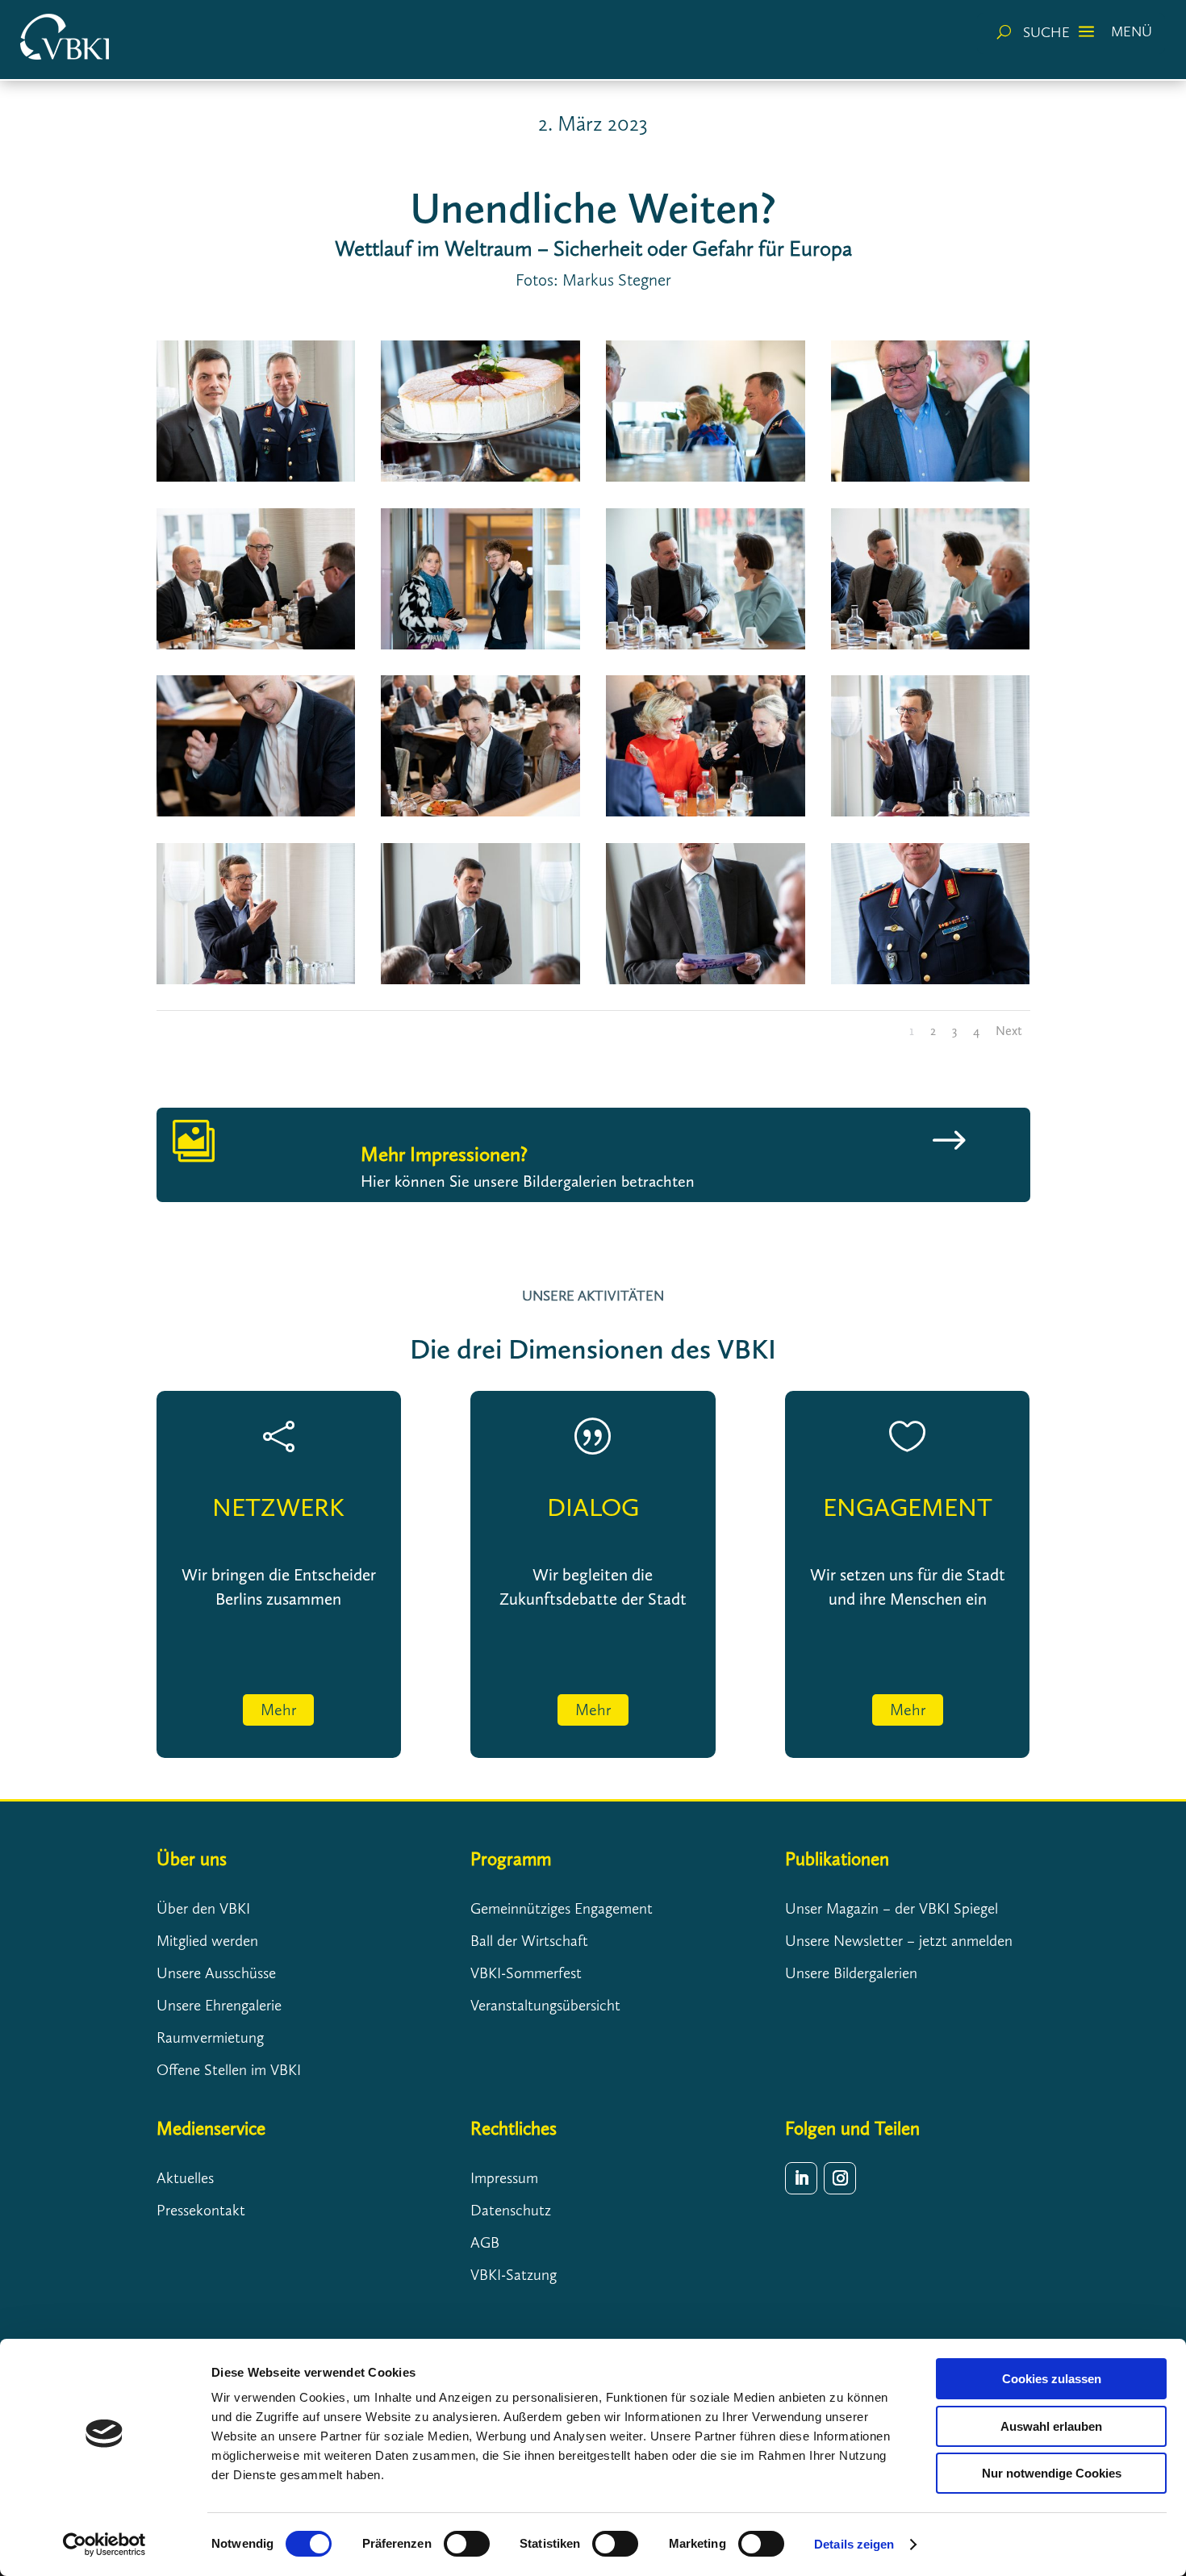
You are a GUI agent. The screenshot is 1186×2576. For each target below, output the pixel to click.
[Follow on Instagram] (840, 2178)
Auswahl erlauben (1051, 2426)
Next (1009, 1031)
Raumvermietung (210, 2037)
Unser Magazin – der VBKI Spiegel (892, 1908)
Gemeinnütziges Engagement (562, 1908)
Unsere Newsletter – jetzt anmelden (899, 1941)
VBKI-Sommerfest (526, 1973)
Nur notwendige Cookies (1052, 2473)
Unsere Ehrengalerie (219, 2005)
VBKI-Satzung (514, 2275)
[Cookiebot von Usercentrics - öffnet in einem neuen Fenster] (104, 2545)
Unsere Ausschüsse (216, 1973)
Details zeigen (854, 2544)
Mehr (278, 1710)
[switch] (467, 2544)
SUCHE (1046, 32)
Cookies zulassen (1052, 2379)
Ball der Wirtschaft (529, 1941)
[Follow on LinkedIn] (801, 2178)
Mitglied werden (207, 1941)
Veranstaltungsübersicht (545, 2005)
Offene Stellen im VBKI (229, 2070)
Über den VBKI (203, 1908)
